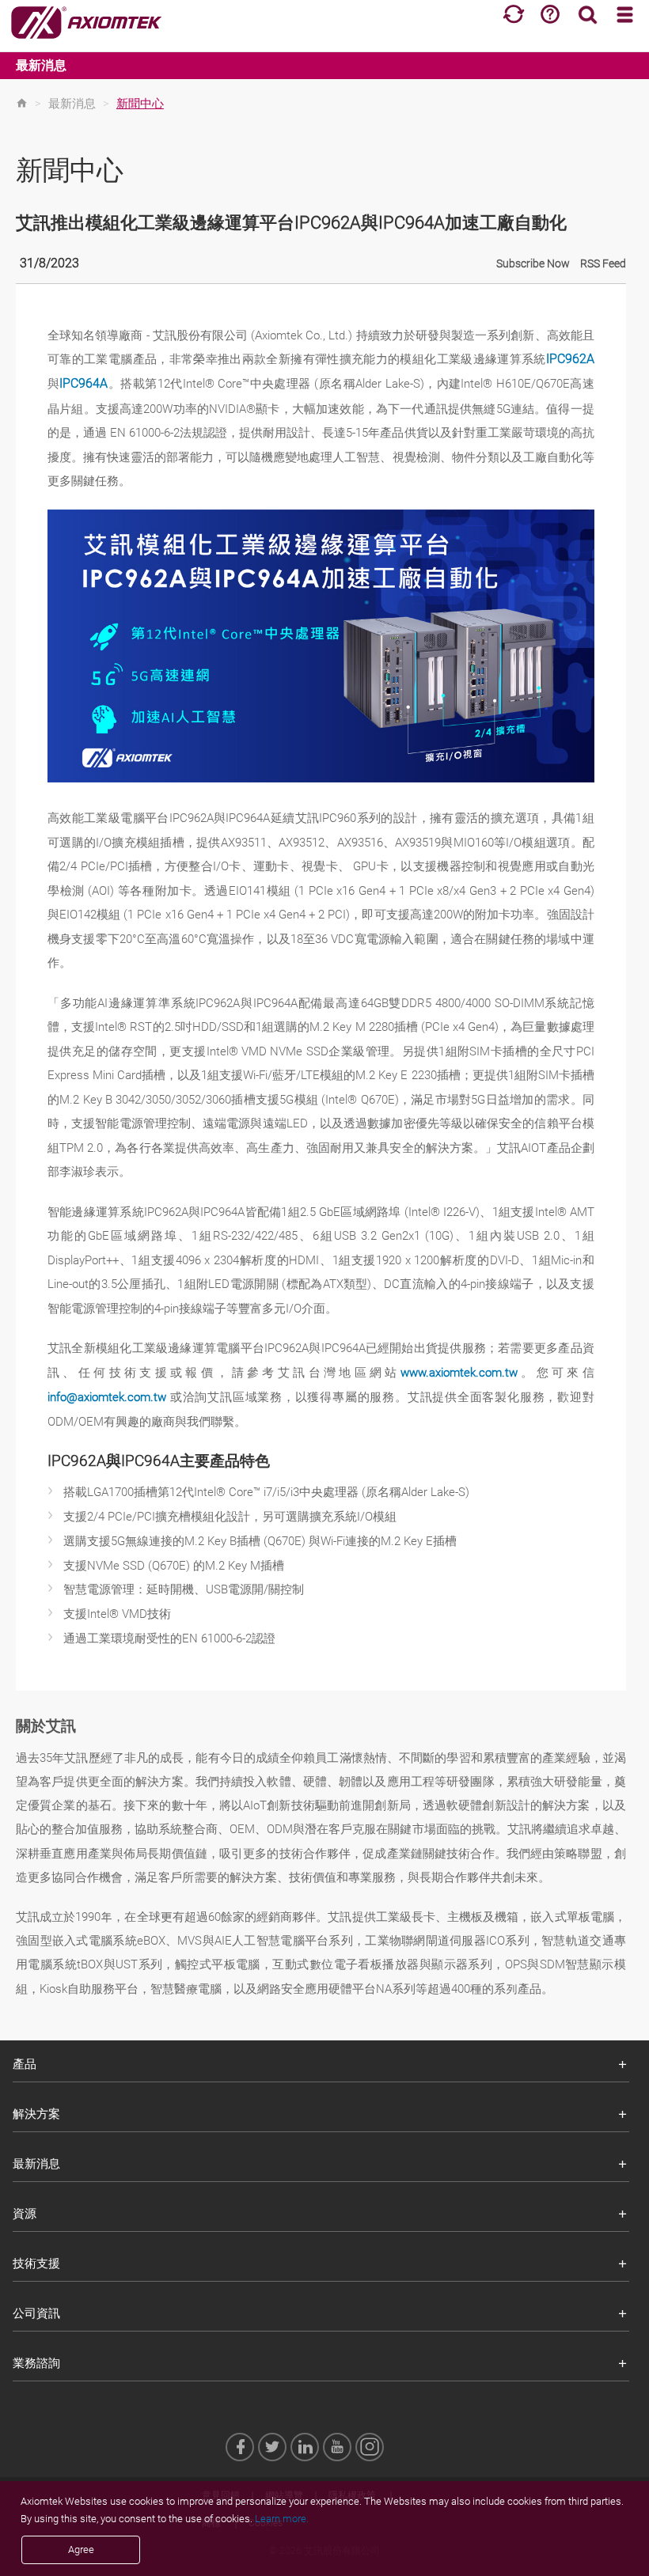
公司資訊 (36, 2313)
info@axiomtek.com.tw (107, 1397)
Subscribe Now (533, 263)
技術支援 (36, 2263)
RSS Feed (603, 263)
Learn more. (282, 2519)
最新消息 (41, 65)
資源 (25, 2214)
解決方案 (36, 2114)
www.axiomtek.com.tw (459, 1373)
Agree (81, 2549)
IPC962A (570, 359)
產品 (25, 2064)
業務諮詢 (36, 2363)
